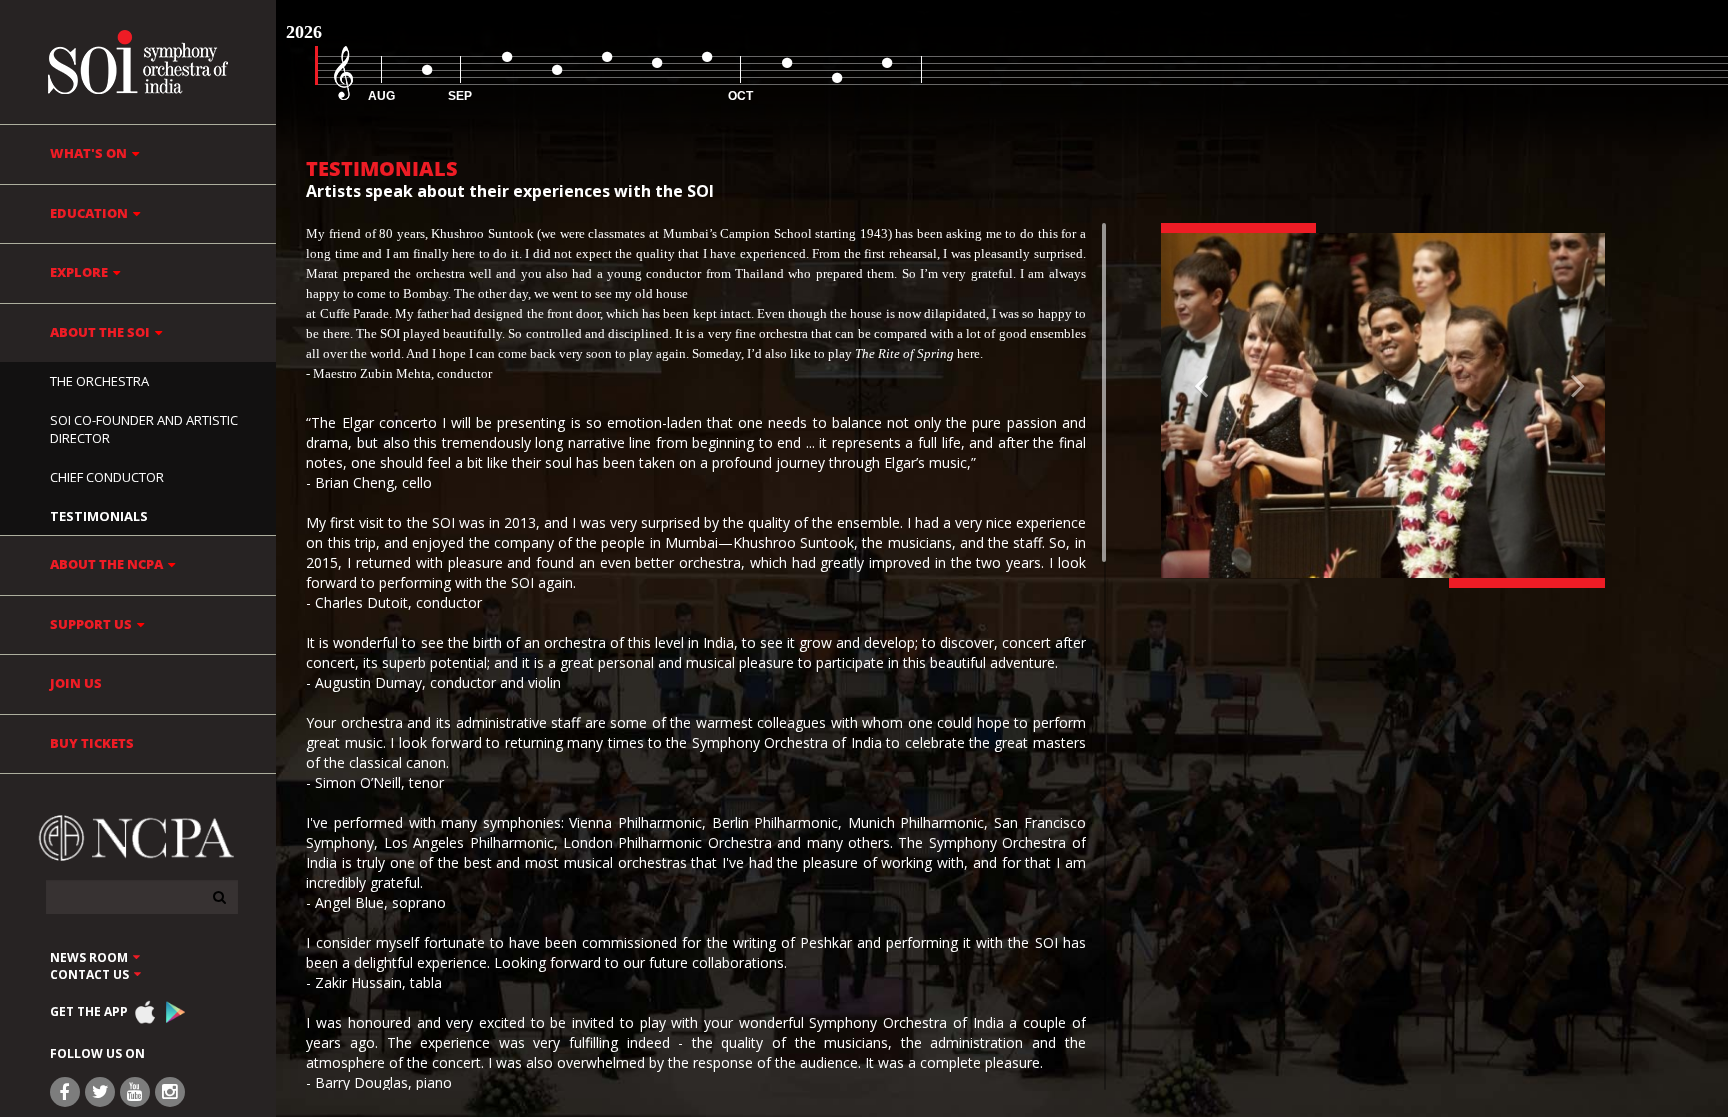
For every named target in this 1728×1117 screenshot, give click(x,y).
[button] (1194, 405)
